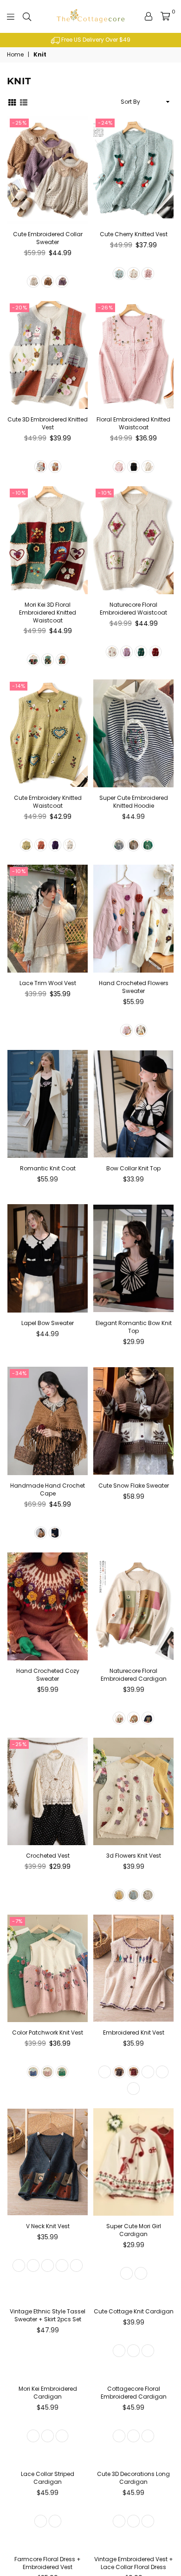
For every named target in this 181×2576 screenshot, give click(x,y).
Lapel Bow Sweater (48, 1323)
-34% (19, 1373)
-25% (19, 123)
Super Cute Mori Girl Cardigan (134, 2230)
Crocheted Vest (48, 1856)
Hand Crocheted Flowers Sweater (134, 987)
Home (15, 55)
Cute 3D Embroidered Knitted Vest (48, 423)
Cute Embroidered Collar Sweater (48, 238)
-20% (19, 308)
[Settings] (149, 16)
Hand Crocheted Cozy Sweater (48, 1675)
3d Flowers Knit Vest (134, 1856)
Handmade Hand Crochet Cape (48, 1489)
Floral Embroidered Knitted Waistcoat (133, 423)
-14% (19, 686)
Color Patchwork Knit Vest (48, 2033)
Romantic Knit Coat (48, 1168)
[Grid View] (12, 102)
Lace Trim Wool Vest (48, 983)
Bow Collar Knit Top (133, 1168)
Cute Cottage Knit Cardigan (134, 2410)
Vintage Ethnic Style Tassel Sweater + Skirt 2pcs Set (48, 2414)
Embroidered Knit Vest (134, 2033)
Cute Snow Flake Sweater (134, 1486)
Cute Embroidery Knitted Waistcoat (48, 802)
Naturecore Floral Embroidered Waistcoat (133, 609)
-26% (105, 308)
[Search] (27, 16)
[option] (90, 40)
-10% (19, 493)
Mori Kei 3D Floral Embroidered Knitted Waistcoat (48, 613)
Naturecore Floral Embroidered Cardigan (134, 1675)
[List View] (24, 102)
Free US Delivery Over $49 (95, 40)
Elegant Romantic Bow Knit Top (134, 1327)
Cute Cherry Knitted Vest (134, 234)
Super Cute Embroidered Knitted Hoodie (134, 802)
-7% (17, 1921)
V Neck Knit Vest (48, 2226)
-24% (105, 123)
